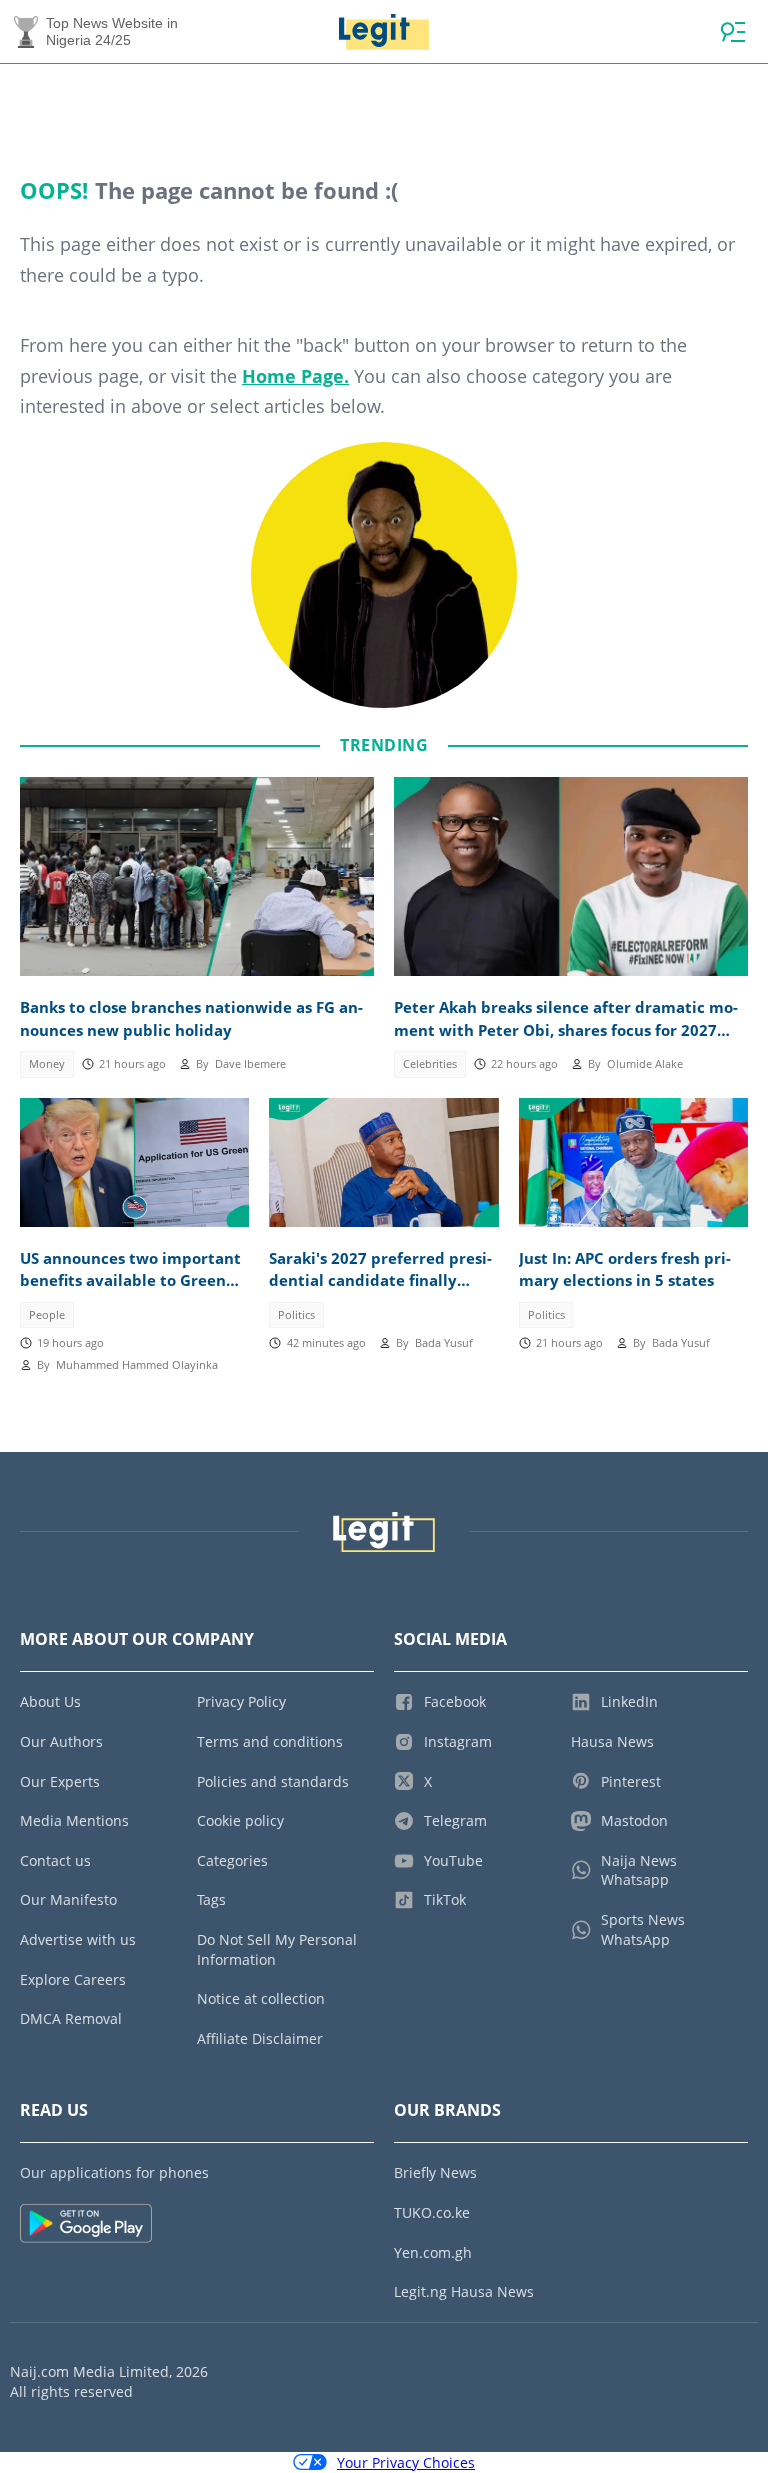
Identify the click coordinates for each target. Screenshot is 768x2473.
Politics (296, 1315)
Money (47, 1064)
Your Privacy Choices (406, 2462)
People (47, 1315)
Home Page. (295, 376)
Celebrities (430, 1064)
